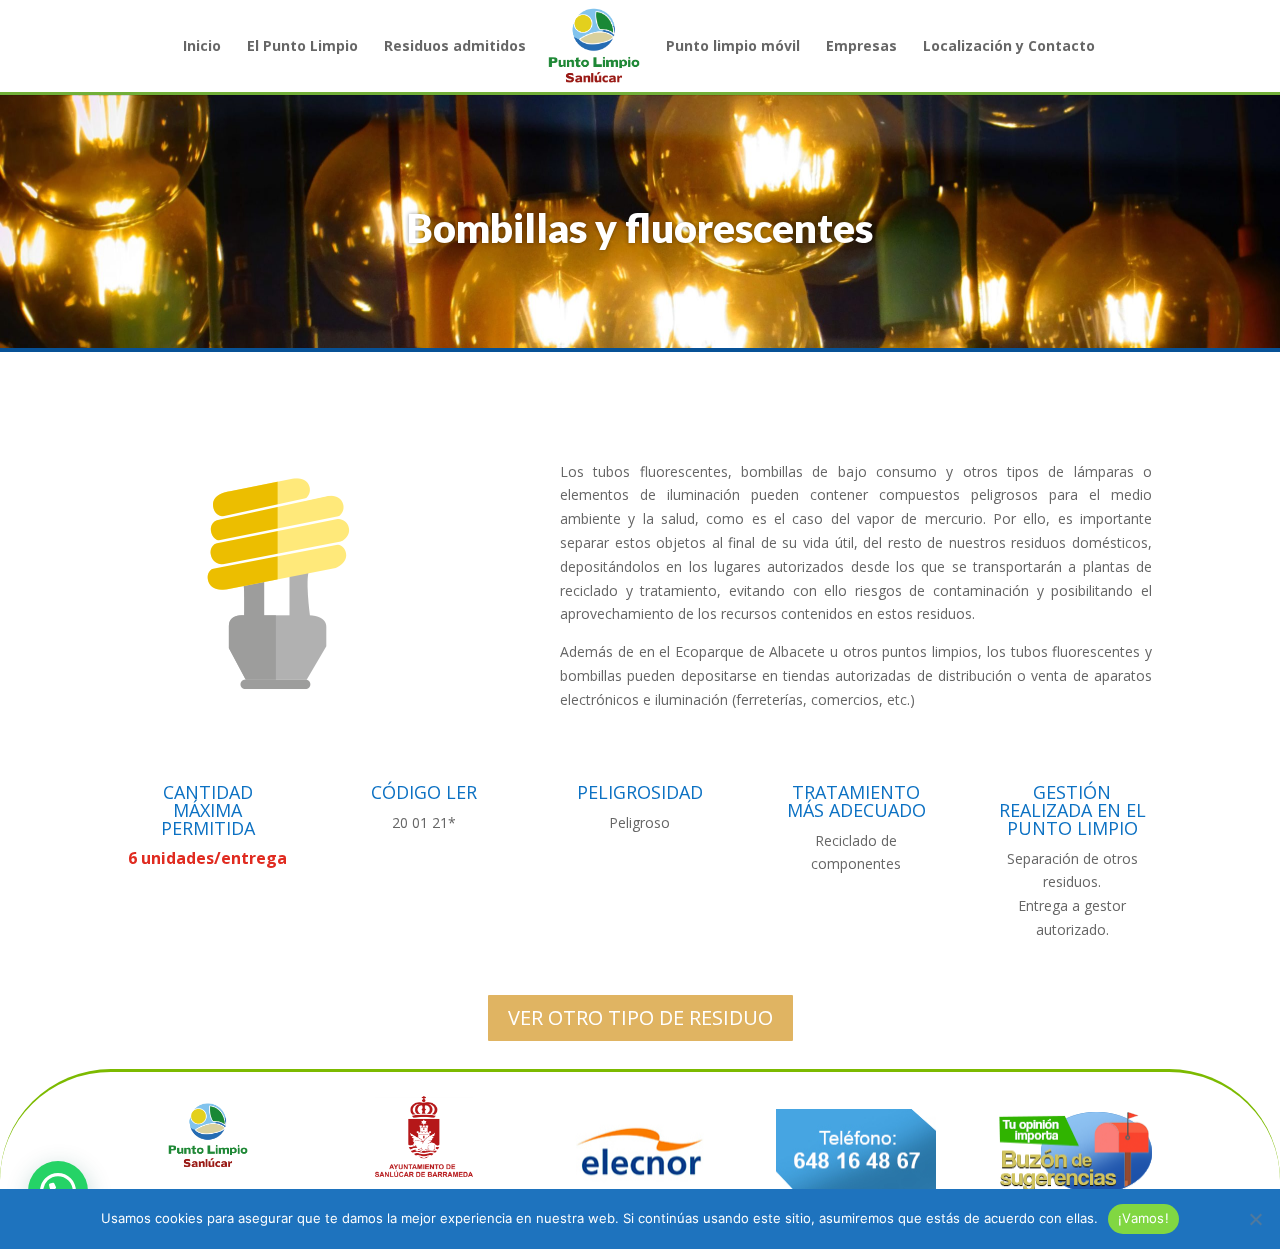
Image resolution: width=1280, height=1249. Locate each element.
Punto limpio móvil (733, 47)
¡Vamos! (1143, 1218)
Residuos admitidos (455, 47)
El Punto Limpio (302, 47)
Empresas (861, 47)
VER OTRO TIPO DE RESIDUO (640, 1017)
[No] (1255, 1219)
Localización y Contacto (1009, 47)
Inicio (202, 47)
